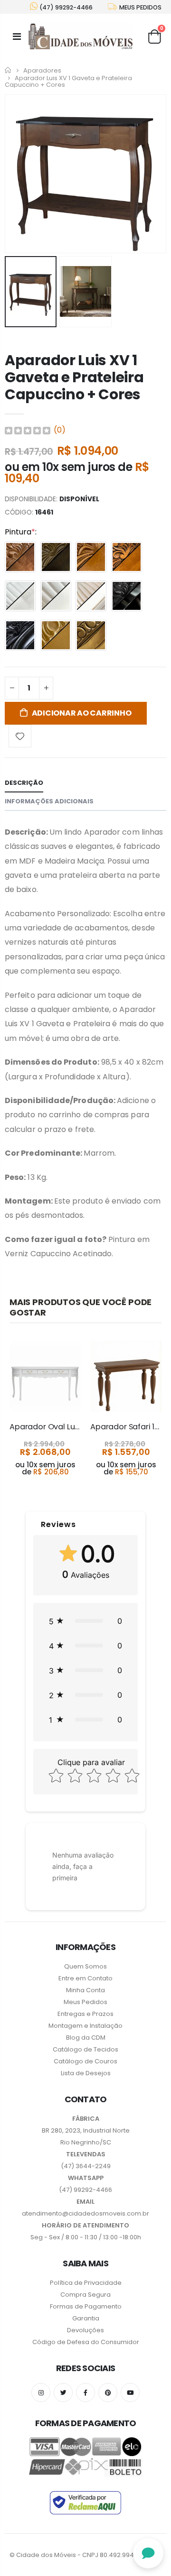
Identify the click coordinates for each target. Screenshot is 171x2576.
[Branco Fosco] (56, 596)
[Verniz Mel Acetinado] (91, 557)
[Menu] (17, 37)
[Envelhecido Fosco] (127, 557)
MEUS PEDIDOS (140, 7)
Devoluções (85, 2330)
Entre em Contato (85, 1978)
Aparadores (42, 70)
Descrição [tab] (24, 783)
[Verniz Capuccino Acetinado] (56, 557)
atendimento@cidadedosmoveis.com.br (85, 2213)
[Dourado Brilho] (56, 635)
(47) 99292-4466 (65, 7)
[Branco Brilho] (20, 596)
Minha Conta (85, 1990)
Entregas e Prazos (85, 2014)
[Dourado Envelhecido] (91, 635)
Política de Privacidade (86, 2283)
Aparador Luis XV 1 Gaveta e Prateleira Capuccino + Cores (74, 377)
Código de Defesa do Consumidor (86, 2342)
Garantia (86, 2318)
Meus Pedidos (85, 2002)
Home (8, 70)
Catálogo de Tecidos (85, 2049)
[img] (28, 430)
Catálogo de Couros (85, 2061)
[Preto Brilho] (127, 596)
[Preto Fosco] (20, 635)
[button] (85, 1621)
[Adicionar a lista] (20, 736)
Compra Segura (85, 2295)
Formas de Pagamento (86, 2306)
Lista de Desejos (86, 2073)
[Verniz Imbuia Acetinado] (20, 557)
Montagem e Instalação (85, 2026)
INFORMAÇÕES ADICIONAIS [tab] (49, 801)
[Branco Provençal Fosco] (91, 596)
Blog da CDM (86, 2038)
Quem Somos (85, 1966)
